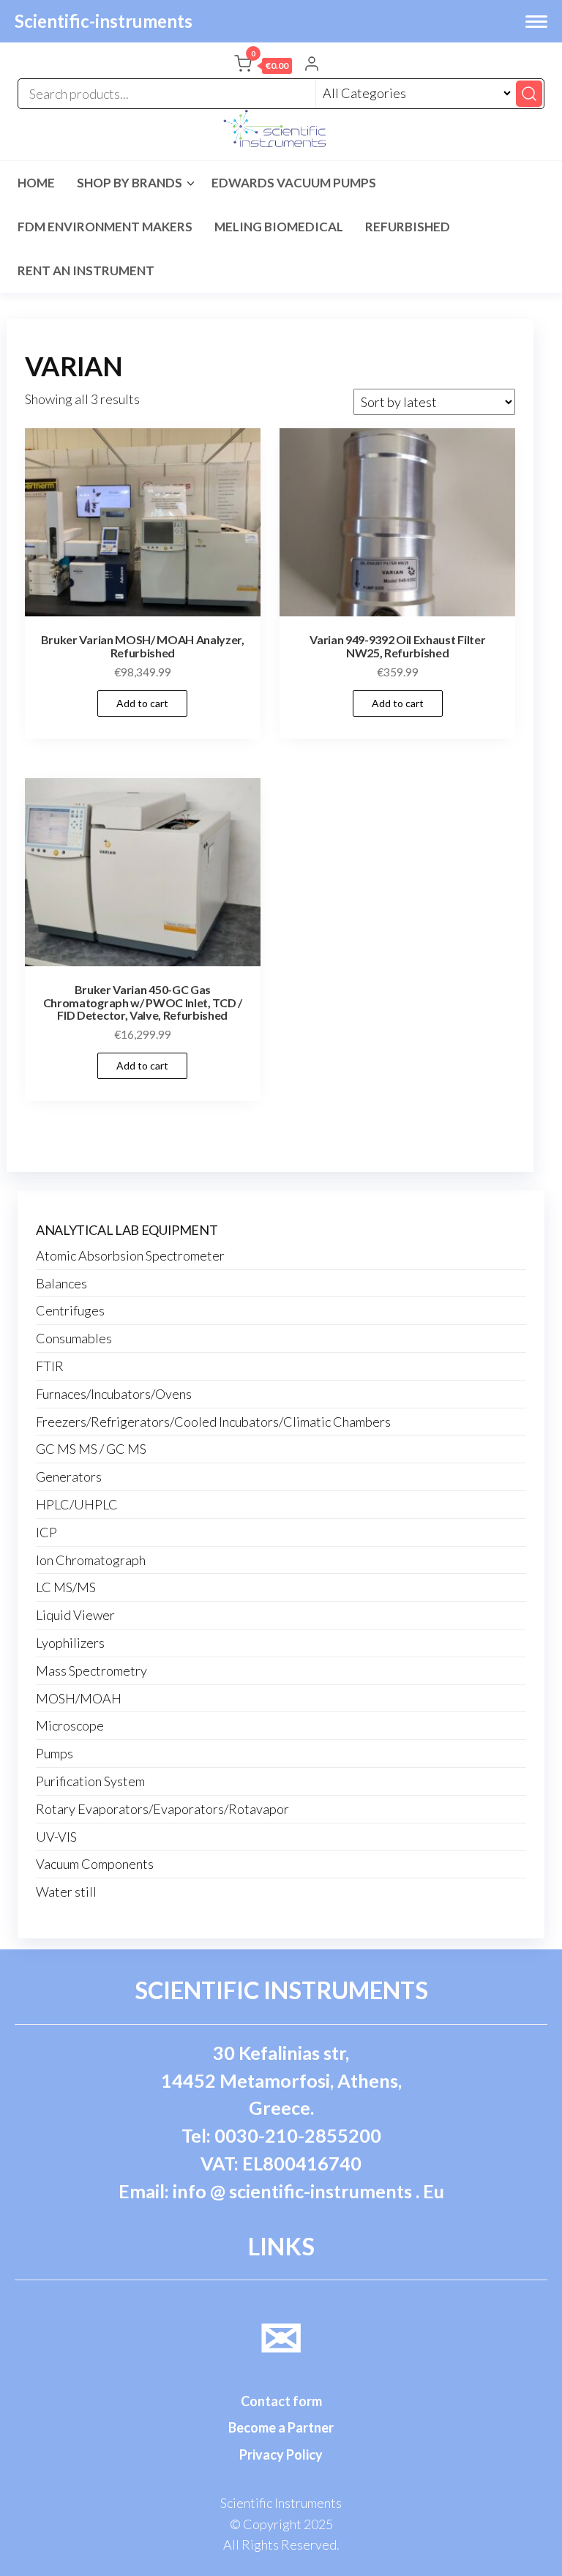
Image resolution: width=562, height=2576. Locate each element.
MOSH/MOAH (79, 1698)
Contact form (281, 2401)
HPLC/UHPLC (77, 1504)
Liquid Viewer (75, 1615)
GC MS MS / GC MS (91, 1449)
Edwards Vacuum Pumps (294, 183)
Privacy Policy (281, 2454)
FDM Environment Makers (105, 227)
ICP (46, 1532)
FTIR (50, 1366)
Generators (69, 1476)
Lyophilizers (70, 1643)
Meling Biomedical (279, 227)
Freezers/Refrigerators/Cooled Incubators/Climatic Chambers (213, 1422)
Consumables (74, 1338)
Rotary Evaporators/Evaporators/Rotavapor (162, 1809)
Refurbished (408, 227)
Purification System (90, 1781)
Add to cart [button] (142, 703)
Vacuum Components (95, 1864)
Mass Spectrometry (91, 1670)
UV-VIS (56, 1837)
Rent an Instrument (86, 270)
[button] (263, 67)
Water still (66, 1892)
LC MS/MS (66, 1587)
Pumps (55, 1753)
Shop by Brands (130, 183)
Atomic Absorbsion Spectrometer (130, 1255)
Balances (61, 1283)
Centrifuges (70, 1310)
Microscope (70, 1725)
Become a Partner (281, 2427)
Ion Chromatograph (91, 1560)
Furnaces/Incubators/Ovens (114, 1394)
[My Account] (312, 65)
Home (36, 183)
